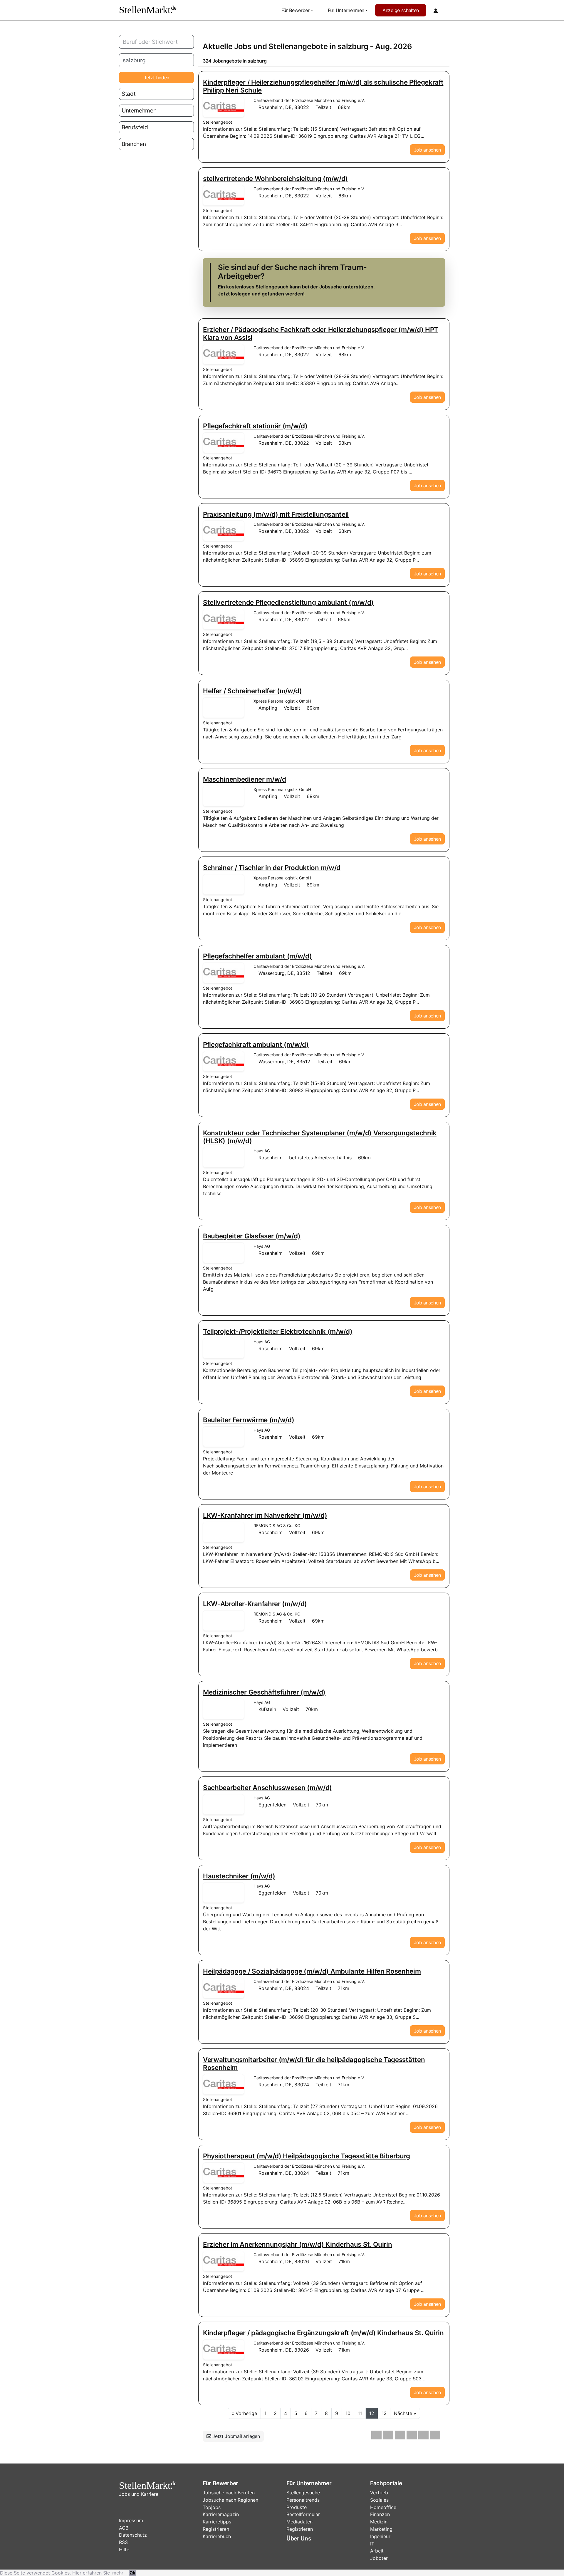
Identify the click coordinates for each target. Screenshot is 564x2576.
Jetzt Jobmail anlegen (236, 2436)
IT (372, 2544)
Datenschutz (133, 2535)
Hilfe (124, 2550)
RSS (123, 2542)
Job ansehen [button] (427, 150)
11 (360, 2413)
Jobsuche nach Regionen (230, 2500)
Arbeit (377, 2551)
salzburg (353, 46)
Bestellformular (303, 2514)
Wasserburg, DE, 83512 (284, 973)
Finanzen (380, 2514)
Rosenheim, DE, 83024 (284, 1988)
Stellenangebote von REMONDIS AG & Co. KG (224, 1532)
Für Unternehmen (346, 10)
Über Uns (299, 2538)
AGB (124, 2528)
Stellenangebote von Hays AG (224, 1157)
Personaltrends (303, 2500)
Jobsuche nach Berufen (229, 2493)
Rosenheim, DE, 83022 (284, 107)
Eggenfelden (272, 1805)
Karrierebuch (217, 2536)
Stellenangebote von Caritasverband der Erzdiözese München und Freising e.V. (224, 107)
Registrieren (216, 2529)
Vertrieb (379, 2493)
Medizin (379, 2522)
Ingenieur (380, 2536)
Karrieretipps (217, 2522)
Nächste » (405, 2413)
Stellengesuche (303, 2493)
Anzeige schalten (401, 10)
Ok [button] (132, 2573)
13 (384, 2413)
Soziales (379, 2500)
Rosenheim (271, 1158)
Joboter (379, 2558)
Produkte (297, 2507)
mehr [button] (118, 2573)
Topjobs (212, 2507)
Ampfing (268, 708)
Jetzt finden (156, 78)
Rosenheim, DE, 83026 (284, 2261)
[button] (376, 2435)
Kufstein (267, 1709)
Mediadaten (299, 2522)
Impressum (131, 2520)
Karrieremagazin (221, 2514)
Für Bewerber (296, 10)
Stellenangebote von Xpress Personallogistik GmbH (224, 708)
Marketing (381, 2529)
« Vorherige (244, 2413)
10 (348, 2413)
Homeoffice (383, 2507)
